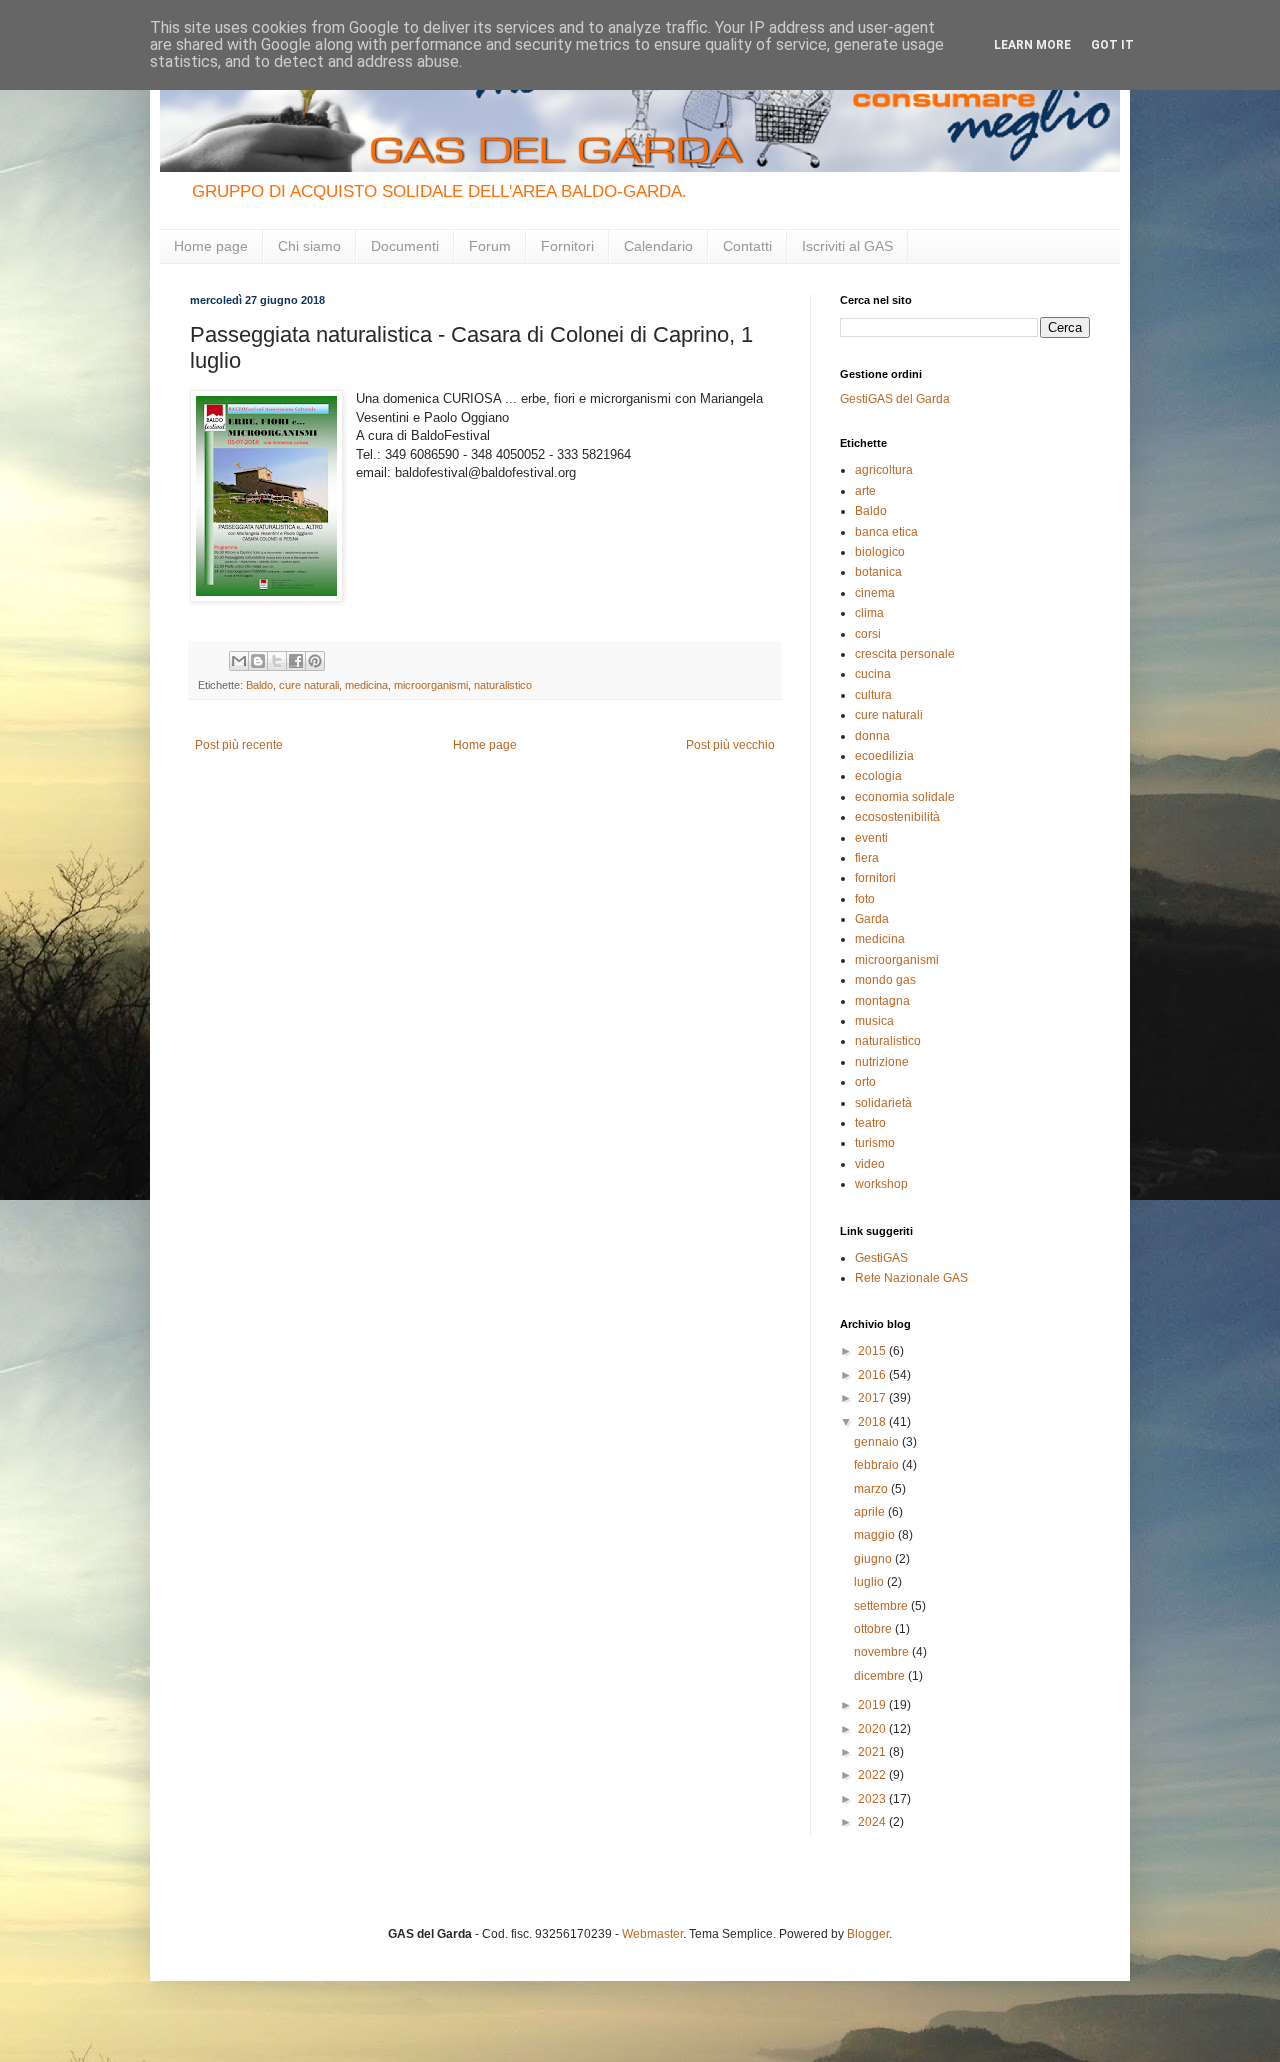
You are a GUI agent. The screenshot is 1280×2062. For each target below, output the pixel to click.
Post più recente (239, 745)
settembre (882, 1606)
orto (865, 1082)
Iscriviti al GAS (847, 246)
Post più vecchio (730, 745)
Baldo (259, 685)
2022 (873, 1775)
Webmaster (652, 1934)
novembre (883, 1652)
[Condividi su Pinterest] (315, 661)
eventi (871, 838)
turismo (875, 1143)
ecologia (878, 776)
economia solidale (905, 797)
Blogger (868, 1934)
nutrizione (882, 1062)
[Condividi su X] (277, 661)
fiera (867, 858)
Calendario (658, 246)
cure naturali (309, 685)
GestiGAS (881, 1258)
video (870, 1164)
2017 (873, 1398)
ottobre (874, 1629)
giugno (874, 1559)
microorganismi (431, 685)
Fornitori (567, 246)
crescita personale (905, 654)
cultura (873, 695)
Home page (211, 246)
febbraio (878, 1465)
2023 (873, 1799)
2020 (873, 1729)
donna (872, 736)
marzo (872, 1489)
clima (869, 613)
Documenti (405, 246)
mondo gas (885, 980)
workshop (881, 1184)
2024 (873, 1822)
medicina (366, 685)
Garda (872, 919)
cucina (873, 674)
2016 (873, 1375)
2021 (873, 1752)
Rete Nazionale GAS (911, 1278)
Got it (1112, 45)
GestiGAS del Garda (895, 399)
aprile (871, 1512)
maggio (876, 1535)
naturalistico (503, 685)
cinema (875, 593)
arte (865, 491)
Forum (490, 246)
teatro (870, 1123)
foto (865, 899)
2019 (873, 1705)
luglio (870, 1582)
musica (874, 1021)
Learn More (1032, 45)
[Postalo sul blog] (258, 661)
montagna (882, 1001)
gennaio (878, 1442)
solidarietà (883, 1103)
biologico (880, 552)
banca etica (886, 532)
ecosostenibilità (897, 817)
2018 (873, 1422)
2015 (873, 1351)
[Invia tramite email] (239, 661)
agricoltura (884, 470)
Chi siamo (309, 246)
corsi (868, 634)
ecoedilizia (884, 756)
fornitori (875, 878)
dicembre (881, 1676)
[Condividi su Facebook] (296, 661)
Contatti (747, 246)
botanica (878, 572)
